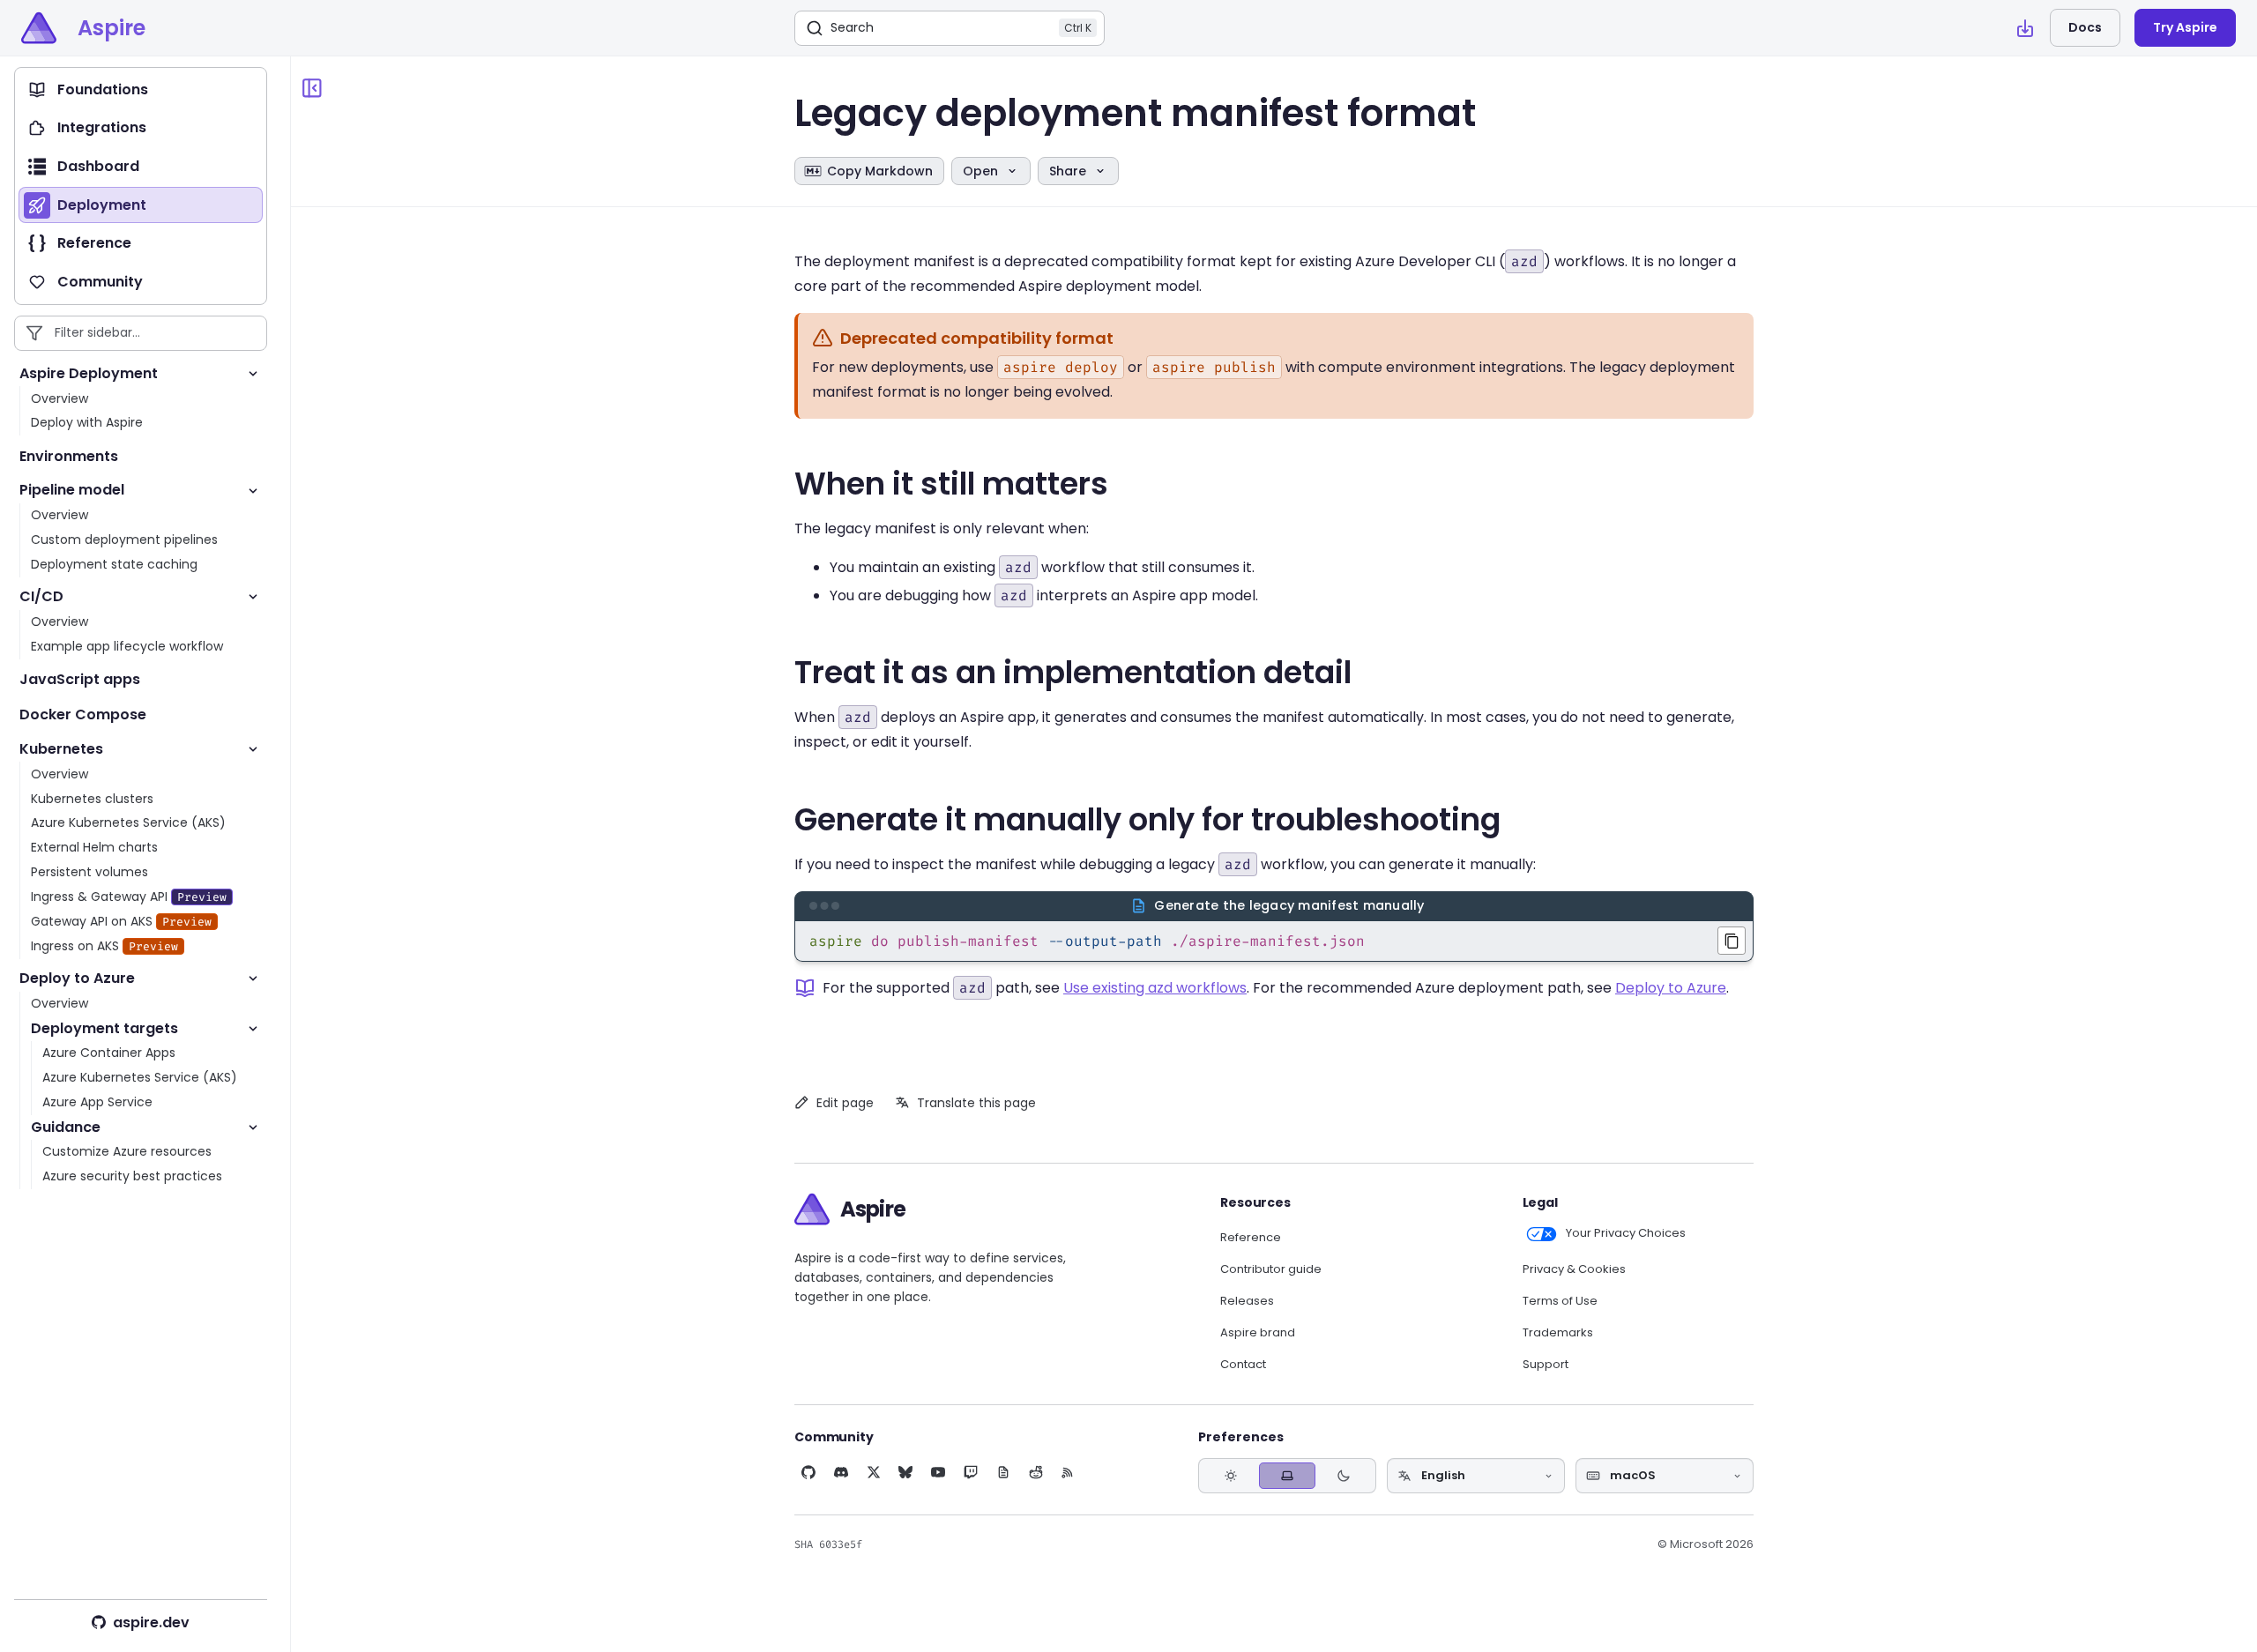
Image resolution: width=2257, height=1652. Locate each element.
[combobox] (1476, 1476)
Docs (2085, 27)
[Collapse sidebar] (312, 88)
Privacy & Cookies (1574, 1269)
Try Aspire (2185, 27)
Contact (1243, 1365)
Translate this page (976, 1103)
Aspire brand (1258, 1333)
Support (1546, 1365)
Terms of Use (1560, 1301)
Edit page (845, 1103)
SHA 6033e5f (828, 1544)
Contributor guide (1271, 1269)
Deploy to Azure (1671, 988)
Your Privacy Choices (1626, 1233)
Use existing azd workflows (1155, 988)
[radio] (1231, 1476)
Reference (1251, 1238)
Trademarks (1558, 1333)
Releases (1247, 1301)
